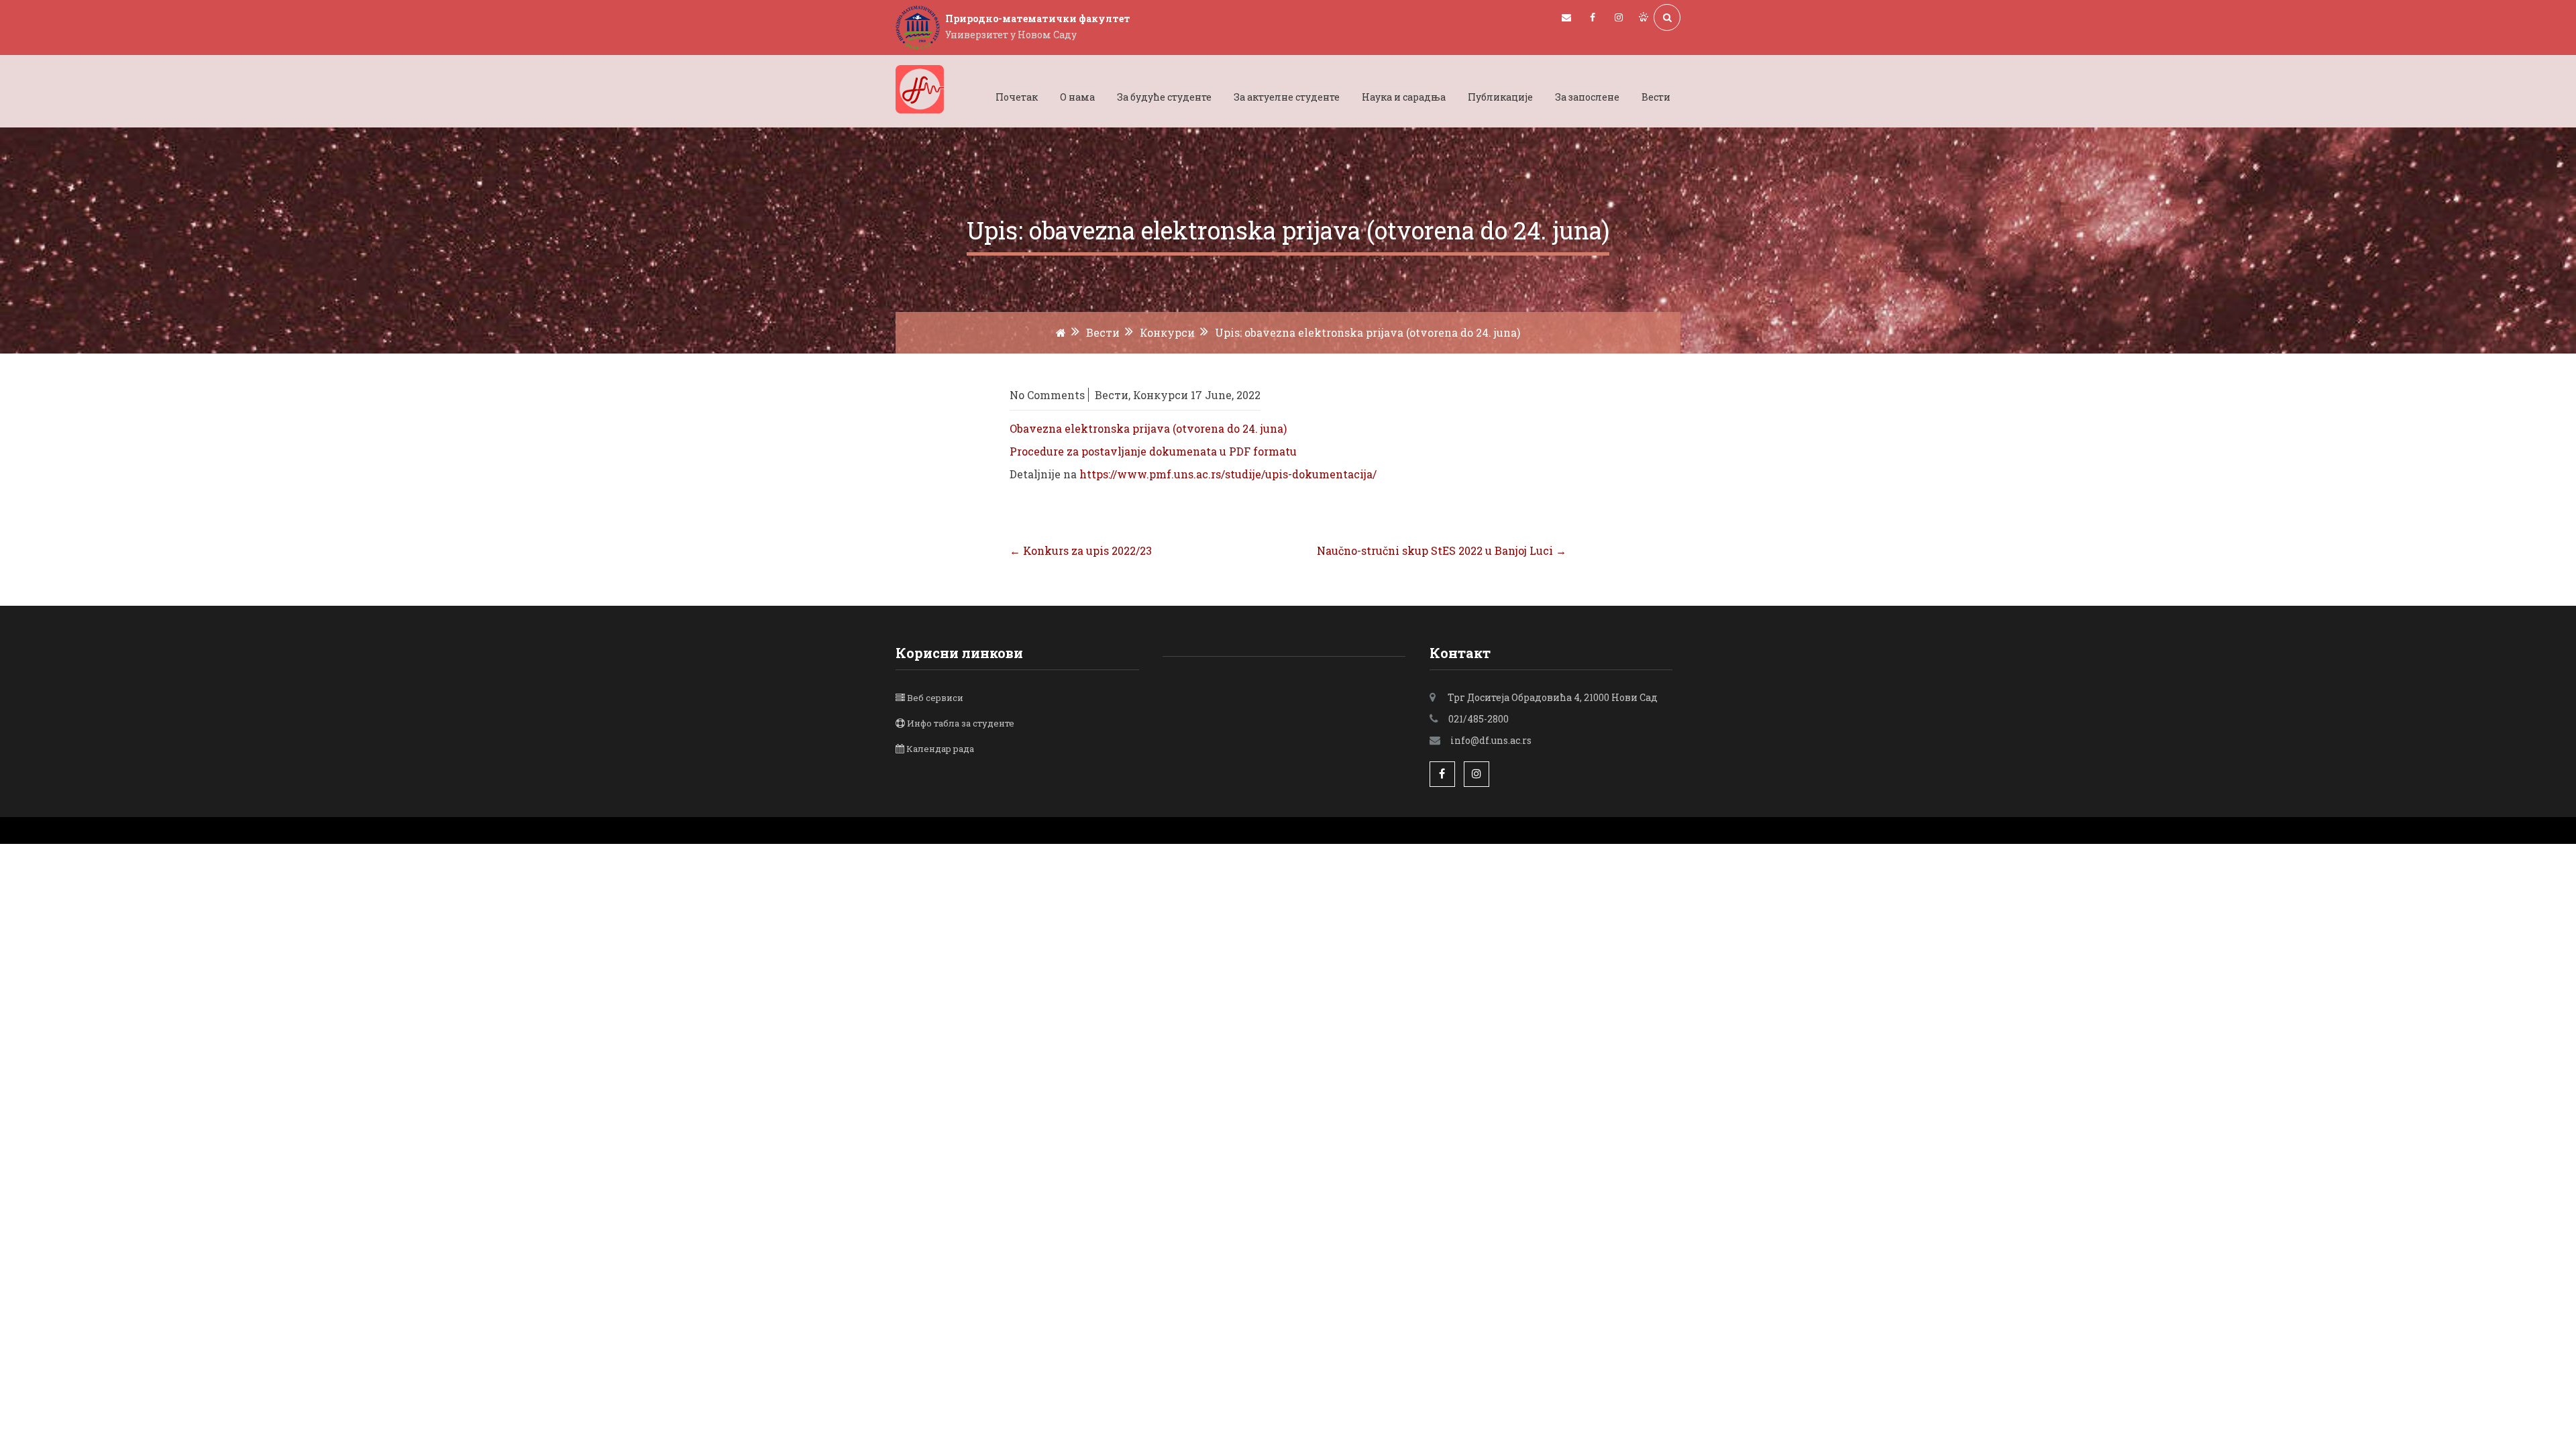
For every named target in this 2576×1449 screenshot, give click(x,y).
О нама (1077, 97)
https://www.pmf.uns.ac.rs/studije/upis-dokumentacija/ (1228, 474)
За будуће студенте (1164, 97)
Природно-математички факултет (1038, 18)
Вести (1656, 97)
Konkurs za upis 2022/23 (1081, 550)
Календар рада (940, 749)
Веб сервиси (935, 698)
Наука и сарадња (1404, 97)
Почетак (1017, 97)
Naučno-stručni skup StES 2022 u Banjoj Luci (1442, 550)
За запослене (1587, 97)
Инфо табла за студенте (961, 723)
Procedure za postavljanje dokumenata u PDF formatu (1153, 451)
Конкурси (1167, 332)
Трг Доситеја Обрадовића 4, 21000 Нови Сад (1553, 697)
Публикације (1500, 97)
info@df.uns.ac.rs (1491, 740)
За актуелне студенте (1287, 97)
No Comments (1047, 395)
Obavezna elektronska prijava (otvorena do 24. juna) (1148, 428)
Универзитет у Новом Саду (1011, 35)
